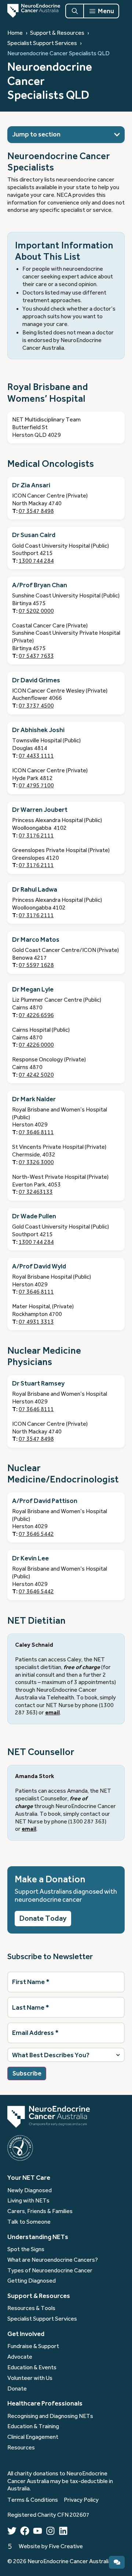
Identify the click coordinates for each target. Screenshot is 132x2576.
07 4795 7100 (36, 785)
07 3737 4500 (36, 706)
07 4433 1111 (36, 756)
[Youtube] (38, 2531)
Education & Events (32, 2367)
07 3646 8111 (36, 1132)
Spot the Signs (26, 2249)
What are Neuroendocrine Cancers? (53, 2260)
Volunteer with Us (30, 2378)
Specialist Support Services (42, 43)
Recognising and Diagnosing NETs (50, 2416)
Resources (21, 2448)
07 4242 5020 (36, 1075)
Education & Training (33, 2426)
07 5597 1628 (36, 965)
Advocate (20, 2357)
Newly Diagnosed (30, 2190)
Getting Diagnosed (32, 2281)
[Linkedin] (63, 2531)
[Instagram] (50, 2531)
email (52, 1713)
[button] (117, 135)
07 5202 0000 (36, 611)
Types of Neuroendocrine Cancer (50, 2271)
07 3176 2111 (36, 836)
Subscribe (27, 2073)
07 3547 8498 (36, 511)
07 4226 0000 (36, 1045)
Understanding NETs (38, 2237)
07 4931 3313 (36, 1322)
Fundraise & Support (33, 2346)
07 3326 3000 (36, 1162)
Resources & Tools (31, 2308)
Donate (17, 2389)
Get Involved (26, 2334)
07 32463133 (36, 1192)
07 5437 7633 (36, 656)
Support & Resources (57, 33)
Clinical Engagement (33, 2437)
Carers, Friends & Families (40, 2211)
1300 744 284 (36, 561)
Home (15, 33)
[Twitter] (12, 2531)
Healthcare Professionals (45, 2403)
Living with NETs (28, 2201)
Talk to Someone (29, 2222)
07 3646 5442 (36, 1534)
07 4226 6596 (36, 1015)
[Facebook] (25, 2531)
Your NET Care (29, 2178)
